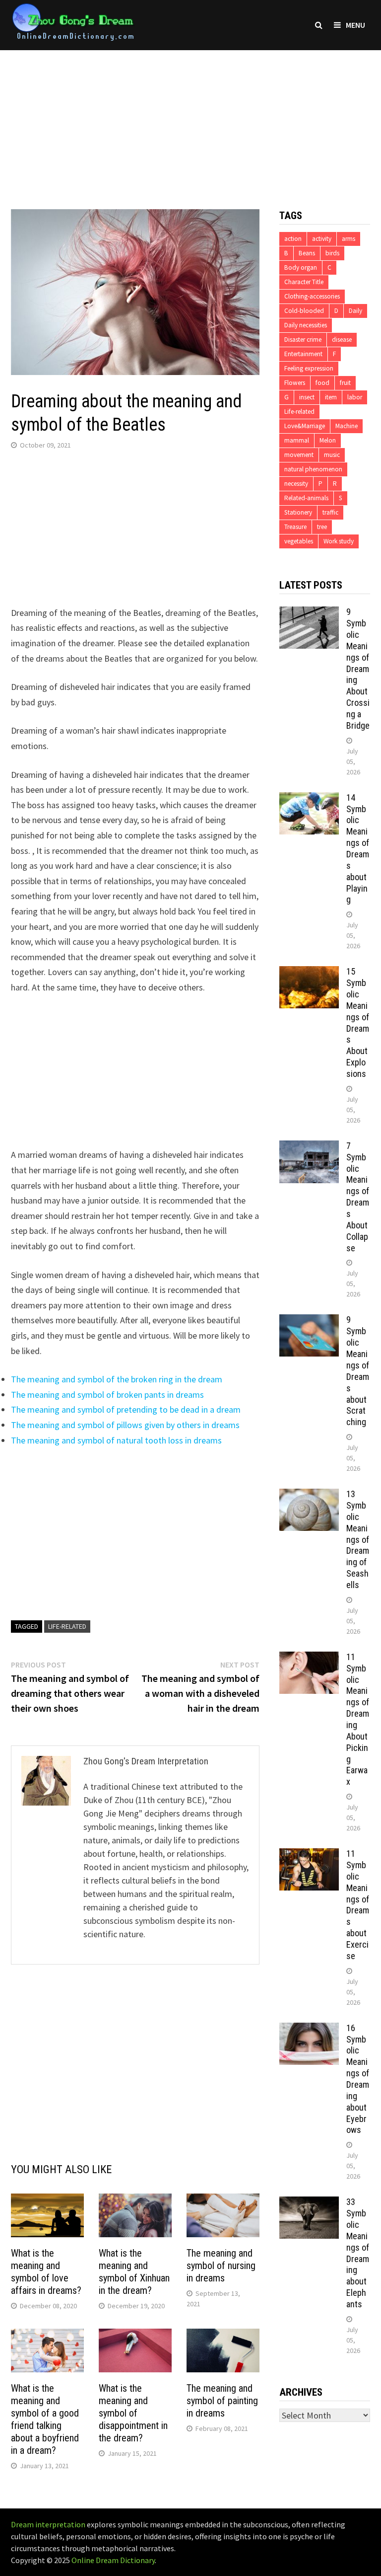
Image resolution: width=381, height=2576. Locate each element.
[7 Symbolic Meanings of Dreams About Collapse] (309, 1147)
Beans (307, 253)
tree (322, 527)
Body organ (301, 267)
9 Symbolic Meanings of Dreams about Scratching (358, 1371)
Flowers (295, 383)
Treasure (295, 527)
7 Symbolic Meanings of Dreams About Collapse (358, 1197)
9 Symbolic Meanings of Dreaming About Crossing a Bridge (358, 669)
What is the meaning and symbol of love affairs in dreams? (46, 2272)
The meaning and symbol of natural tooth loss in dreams (116, 1440)
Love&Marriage (305, 426)
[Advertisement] (190, 120)
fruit (345, 383)
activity (322, 239)
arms (349, 239)
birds (332, 253)
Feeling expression (309, 368)
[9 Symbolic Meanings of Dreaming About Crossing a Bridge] (309, 613)
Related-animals (306, 498)
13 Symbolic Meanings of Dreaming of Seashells (358, 1539)
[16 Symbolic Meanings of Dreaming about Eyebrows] (309, 2029)
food (322, 383)
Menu (355, 25)
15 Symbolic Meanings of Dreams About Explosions (358, 1023)
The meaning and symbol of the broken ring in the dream (117, 1379)
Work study (339, 541)
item (331, 397)
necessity (296, 484)
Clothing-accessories (312, 296)
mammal (297, 440)
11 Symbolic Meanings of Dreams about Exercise (358, 1905)
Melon (328, 440)
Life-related (67, 1626)
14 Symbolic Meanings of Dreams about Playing (358, 849)
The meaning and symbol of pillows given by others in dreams (125, 1425)
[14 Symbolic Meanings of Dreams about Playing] (309, 799)
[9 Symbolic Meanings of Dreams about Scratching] (309, 1321)
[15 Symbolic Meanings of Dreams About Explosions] (309, 973)
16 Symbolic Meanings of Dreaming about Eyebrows (358, 2079)
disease (342, 340)
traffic (330, 512)
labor (355, 397)
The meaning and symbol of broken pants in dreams (107, 1395)
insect (307, 397)
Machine (347, 426)
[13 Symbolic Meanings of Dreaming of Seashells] (309, 1495)
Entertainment (303, 354)
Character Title (304, 282)
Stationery (298, 512)
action (293, 239)
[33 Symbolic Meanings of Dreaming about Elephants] (309, 2203)
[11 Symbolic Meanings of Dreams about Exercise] (309, 1855)
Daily (355, 311)
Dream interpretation (48, 2524)
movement (299, 455)
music (332, 455)
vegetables (299, 541)
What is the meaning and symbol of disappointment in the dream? (133, 2413)
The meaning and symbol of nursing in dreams (221, 2266)
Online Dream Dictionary (113, 2560)
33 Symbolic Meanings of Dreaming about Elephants (358, 2253)
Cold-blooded (304, 311)
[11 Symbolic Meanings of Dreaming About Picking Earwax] (309, 1658)
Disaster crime (303, 340)
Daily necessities (306, 325)
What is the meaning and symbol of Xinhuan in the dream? (134, 2272)
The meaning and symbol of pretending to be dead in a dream (126, 1409)
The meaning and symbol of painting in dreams (222, 2401)
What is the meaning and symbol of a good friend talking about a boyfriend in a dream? (45, 2419)
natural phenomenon (313, 469)
